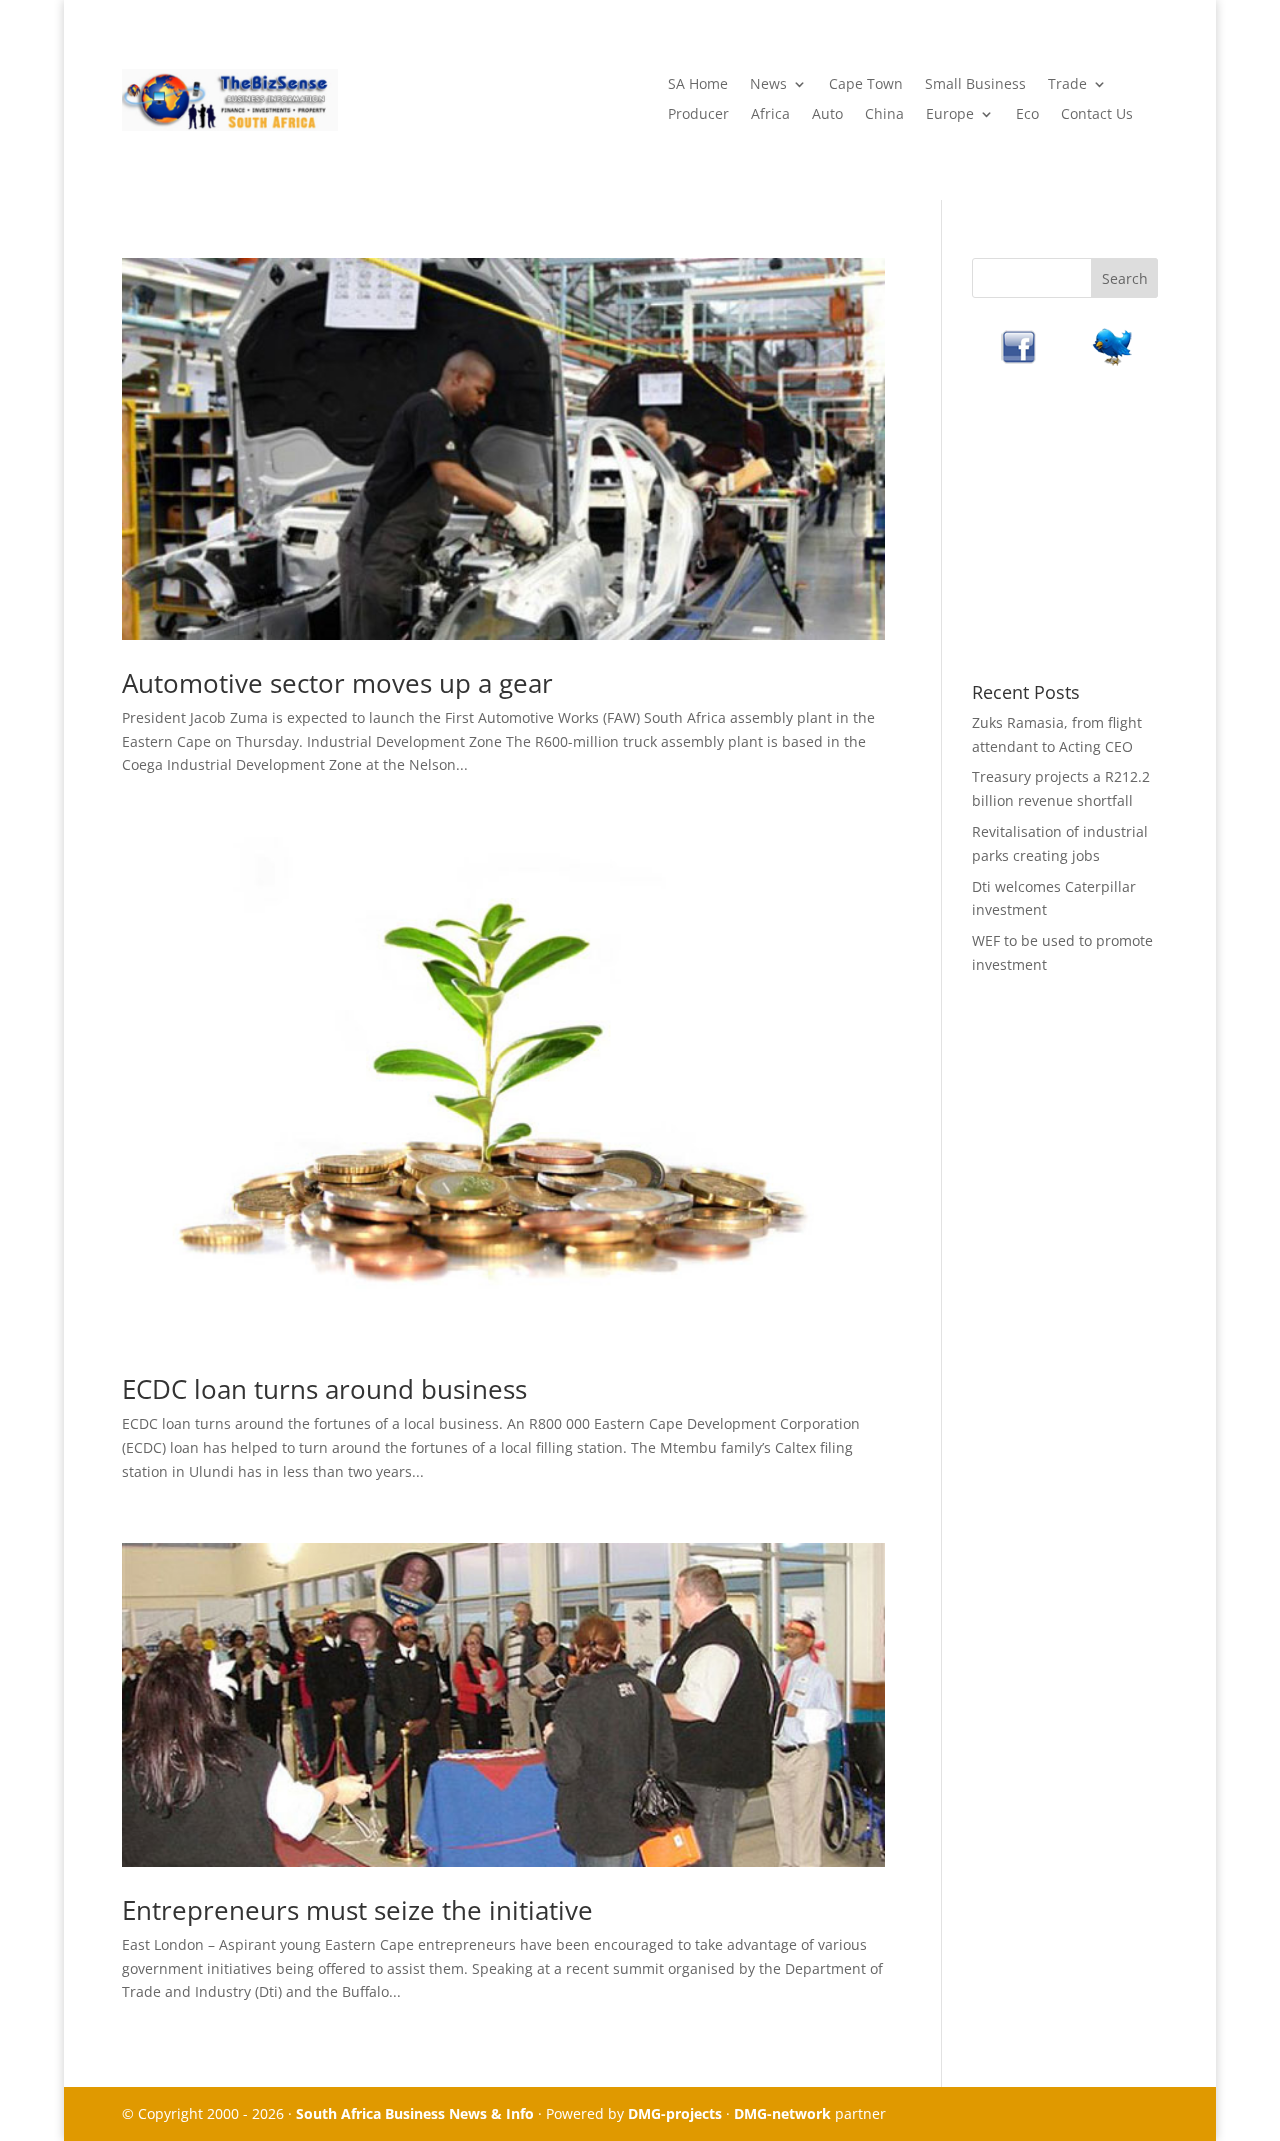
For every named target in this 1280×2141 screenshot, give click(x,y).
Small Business (975, 85)
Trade (1067, 85)
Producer (698, 115)
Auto (827, 115)
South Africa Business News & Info (415, 2113)
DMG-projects (675, 2113)
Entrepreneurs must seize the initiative (357, 1910)
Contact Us (1097, 115)
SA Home (698, 85)
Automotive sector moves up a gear (337, 683)
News (768, 85)
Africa (770, 115)
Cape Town (866, 85)
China (884, 115)
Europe (950, 115)
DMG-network (782, 2113)
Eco (1027, 115)
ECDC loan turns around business (324, 1389)
